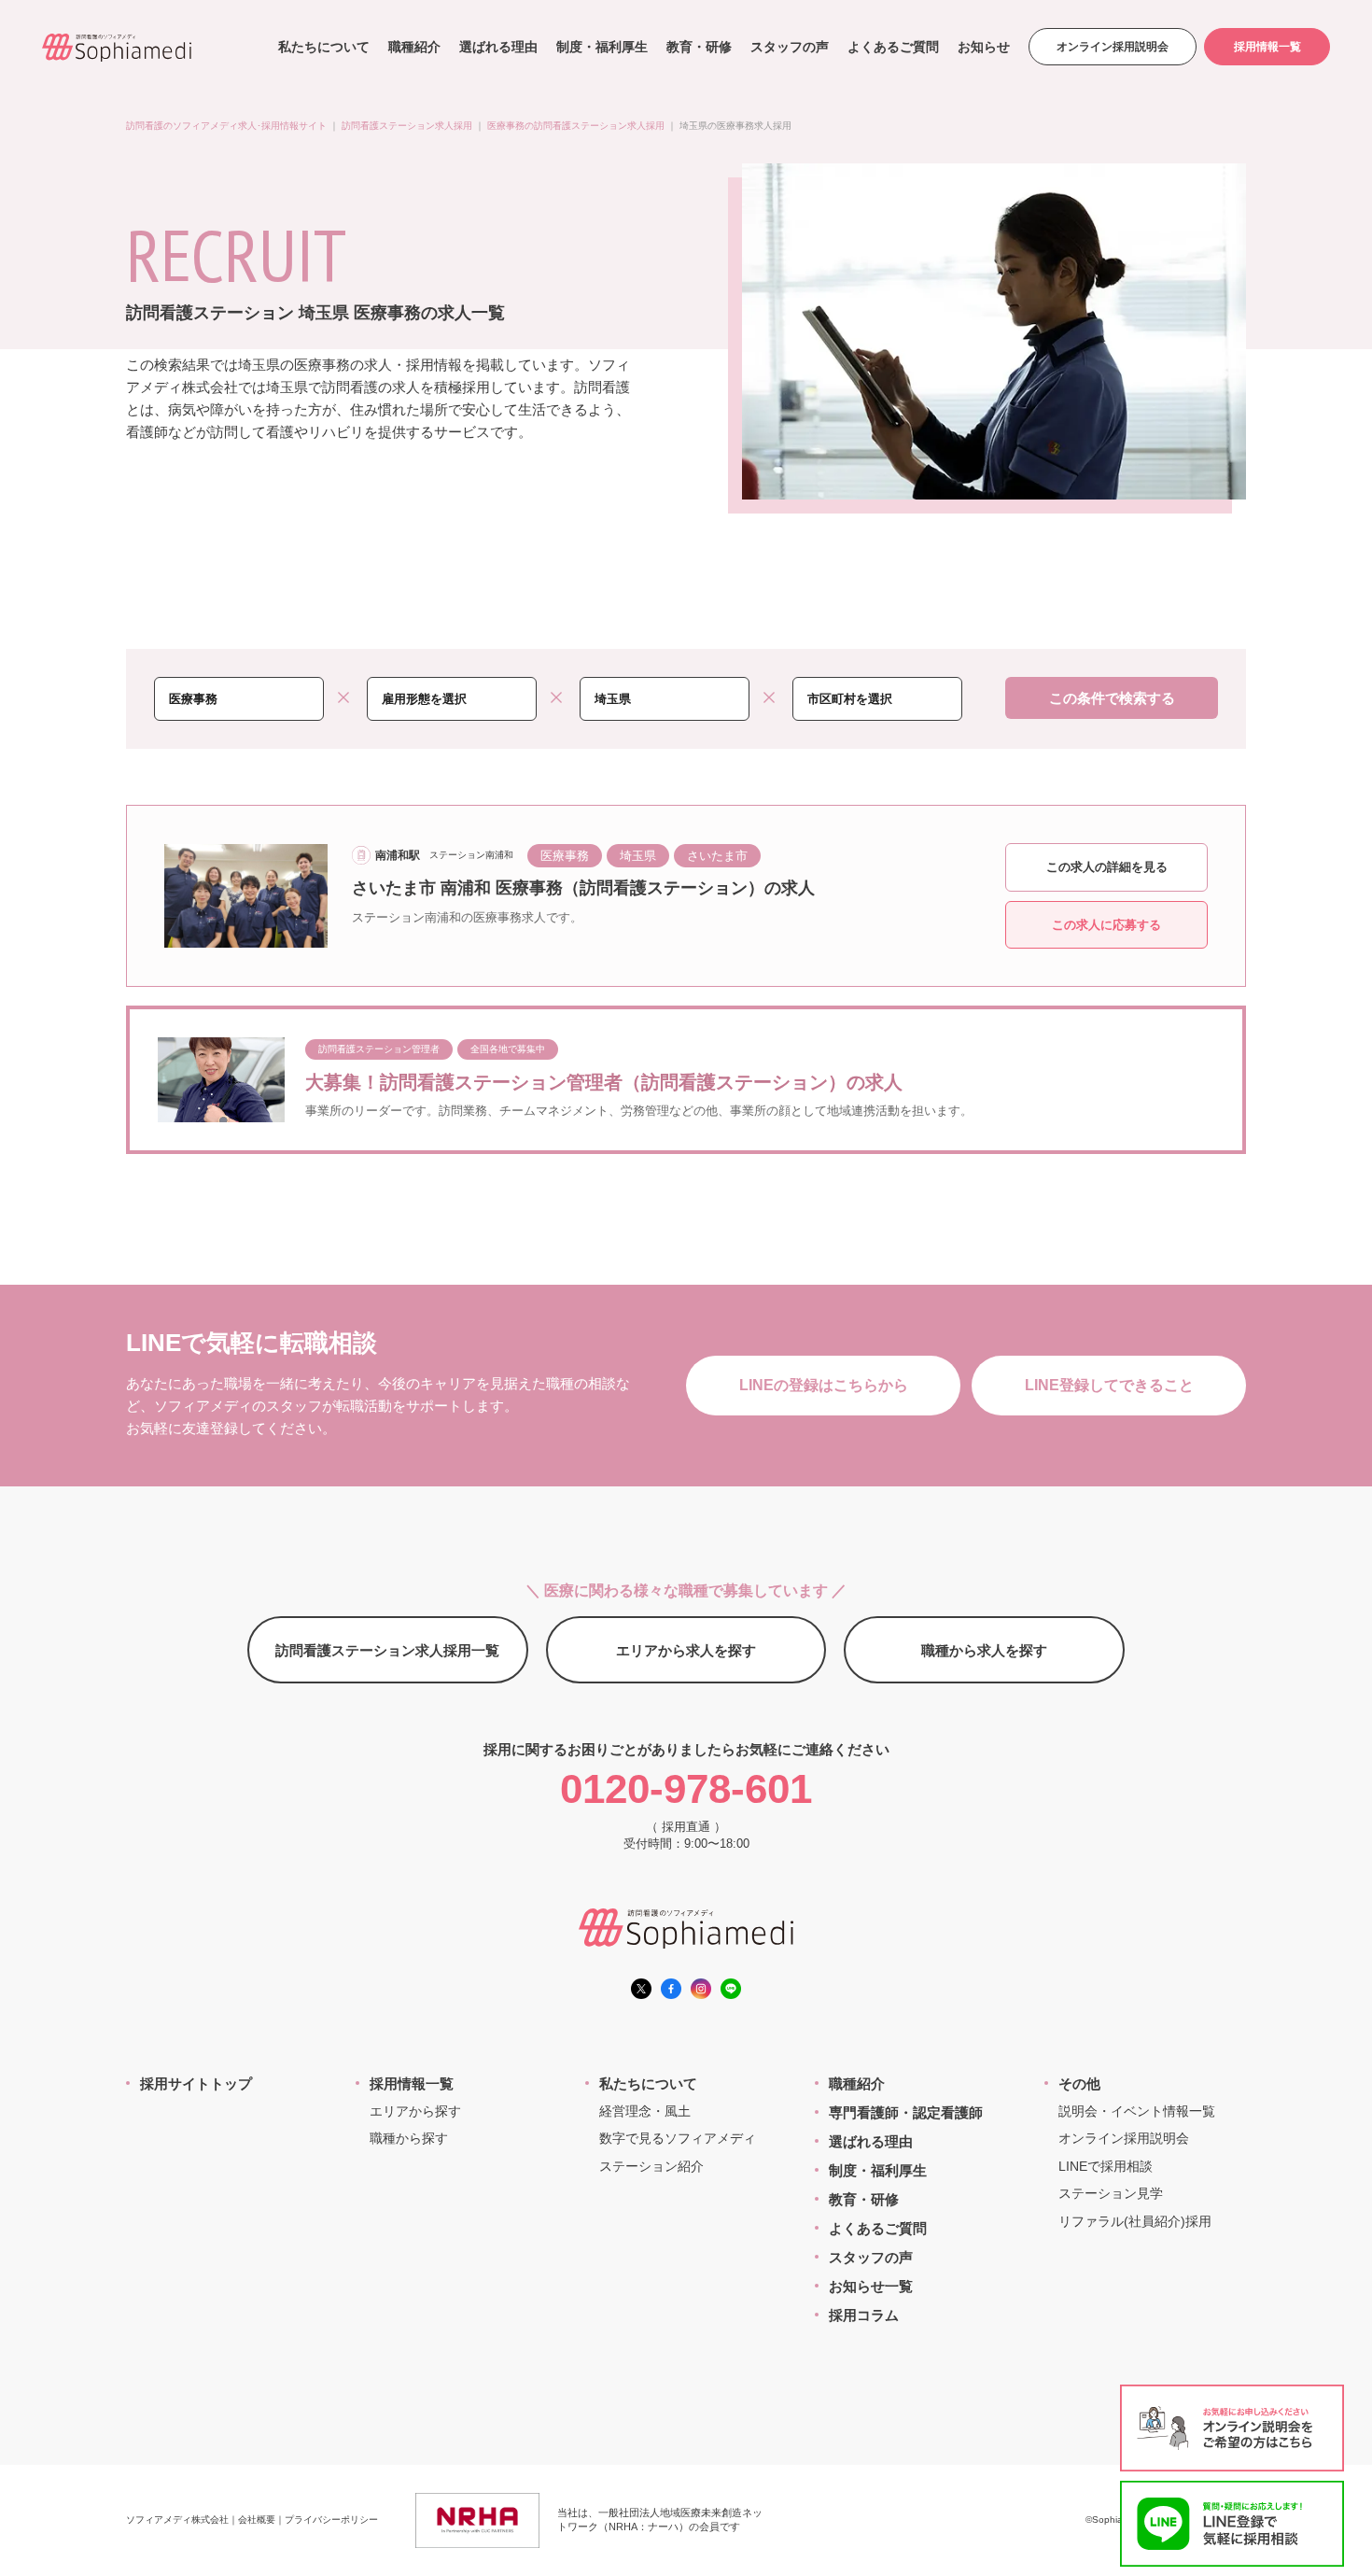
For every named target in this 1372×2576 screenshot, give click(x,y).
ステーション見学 (1111, 2193)
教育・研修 (699, 47)
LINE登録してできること (1109, 1385)
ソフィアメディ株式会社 (177, 2520)
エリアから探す (415, 2111)
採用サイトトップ (196, 2083)
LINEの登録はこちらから (824, 1385)
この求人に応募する (1106, 925)
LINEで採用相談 (1106, 2166)
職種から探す (409, 2138)
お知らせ (984, 47)
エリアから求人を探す (686, 1650)
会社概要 (257, 2520)
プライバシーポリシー (331, 2520)
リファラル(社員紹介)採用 (1135, 2221)
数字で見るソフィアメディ (678, 2138)
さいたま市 (717, 856)
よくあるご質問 (893, 47)
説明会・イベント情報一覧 (1137, 2111)
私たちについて (324, 47)
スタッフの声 (790, 47)
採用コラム (864, 2315)
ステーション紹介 (651, 2166)
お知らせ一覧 (871, 2286)
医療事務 (565, 856)
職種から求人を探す (984, 1650)
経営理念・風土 (645, 2111)
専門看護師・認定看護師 (906, 2112)
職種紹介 (414, 47)
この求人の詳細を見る (1107, 867)
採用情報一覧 (1267, 47)
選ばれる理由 (498, 47)
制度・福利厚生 (602, 47)
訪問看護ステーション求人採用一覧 (387, 1650)
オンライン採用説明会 (1113, 47)
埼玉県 (638, 856)
